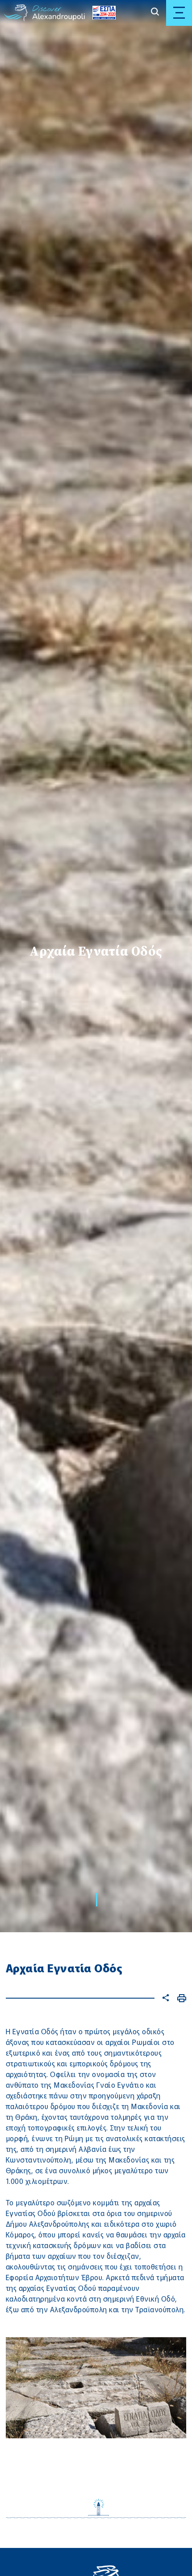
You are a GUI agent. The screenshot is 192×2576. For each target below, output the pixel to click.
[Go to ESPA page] (102, 13)
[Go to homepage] (16, 13)
